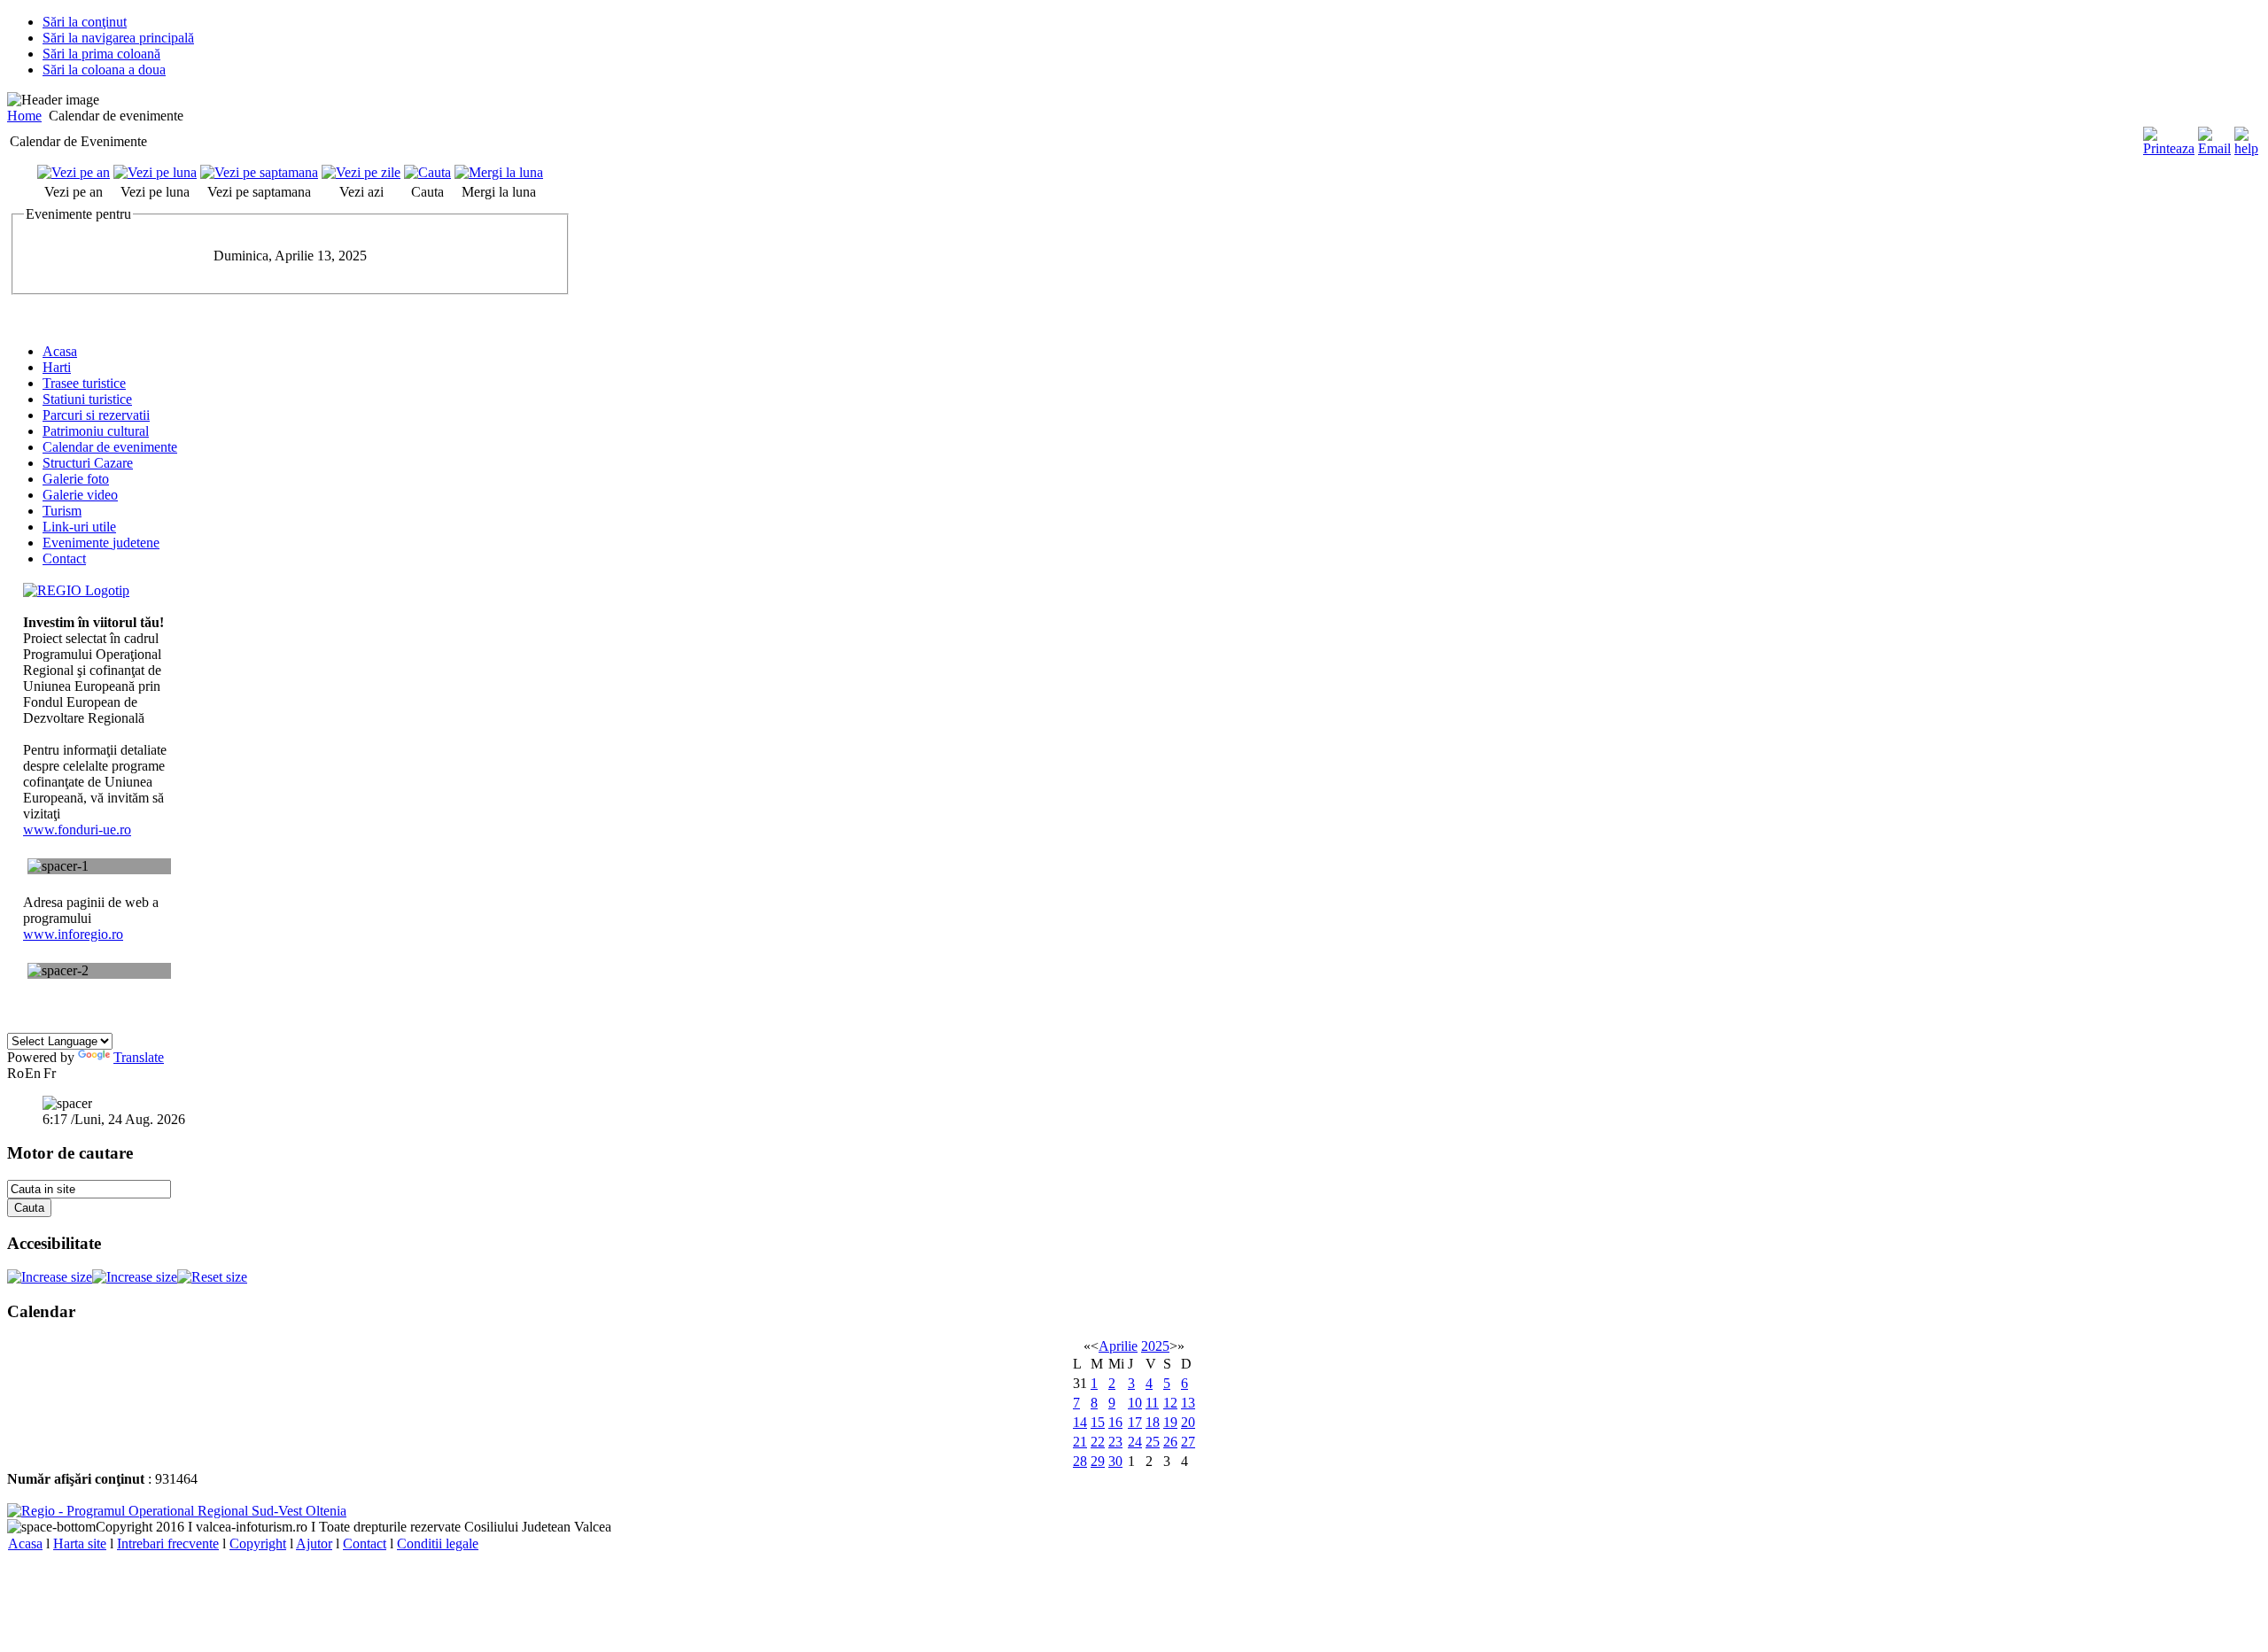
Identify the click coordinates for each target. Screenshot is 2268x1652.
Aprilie (1118, 1346)
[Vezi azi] (361, 172)
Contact (365, 1543)
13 (1188, 1403)
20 (1188, 1422)
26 (1170, 1442)
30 (1115, 1461)
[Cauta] (427, 172)
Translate (139, 1057)
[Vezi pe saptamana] (259, 172)
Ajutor (314, 1543)
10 (1135, 1403)
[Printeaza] (2169, 148)
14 (1080, 1422)
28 (1080, 1461)
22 (1098, 1442)
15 (1098, 1422)
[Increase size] (50, 1277)
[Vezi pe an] (74, 172)
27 (1188, 1442)
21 (1080, 1442)
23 (1115, 1442)
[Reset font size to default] (212, 1277)
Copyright (258, 1543)
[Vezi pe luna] (155, 172)
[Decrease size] (135, 1277)
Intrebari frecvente (168, 1543)
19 (1170, 1422)
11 (1152, 1403)
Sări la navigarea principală (118, 38)
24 (1135, 1442)
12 (1170, 1403)
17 (1135, 1422)
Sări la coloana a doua (104, 70)
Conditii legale (438, 1543)
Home (24, 116)
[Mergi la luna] (499, 172)
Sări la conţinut (85, 22)
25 (1153, 1442)
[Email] (2214, 148)
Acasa (25, 1543)
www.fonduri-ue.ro (77, 830)
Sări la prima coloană (101, 54)
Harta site (80, 1543)
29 (1098, 1461)
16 (1115, 1422)
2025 (1155, 1346)
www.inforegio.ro (73, 934)
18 (1153, 1422)
